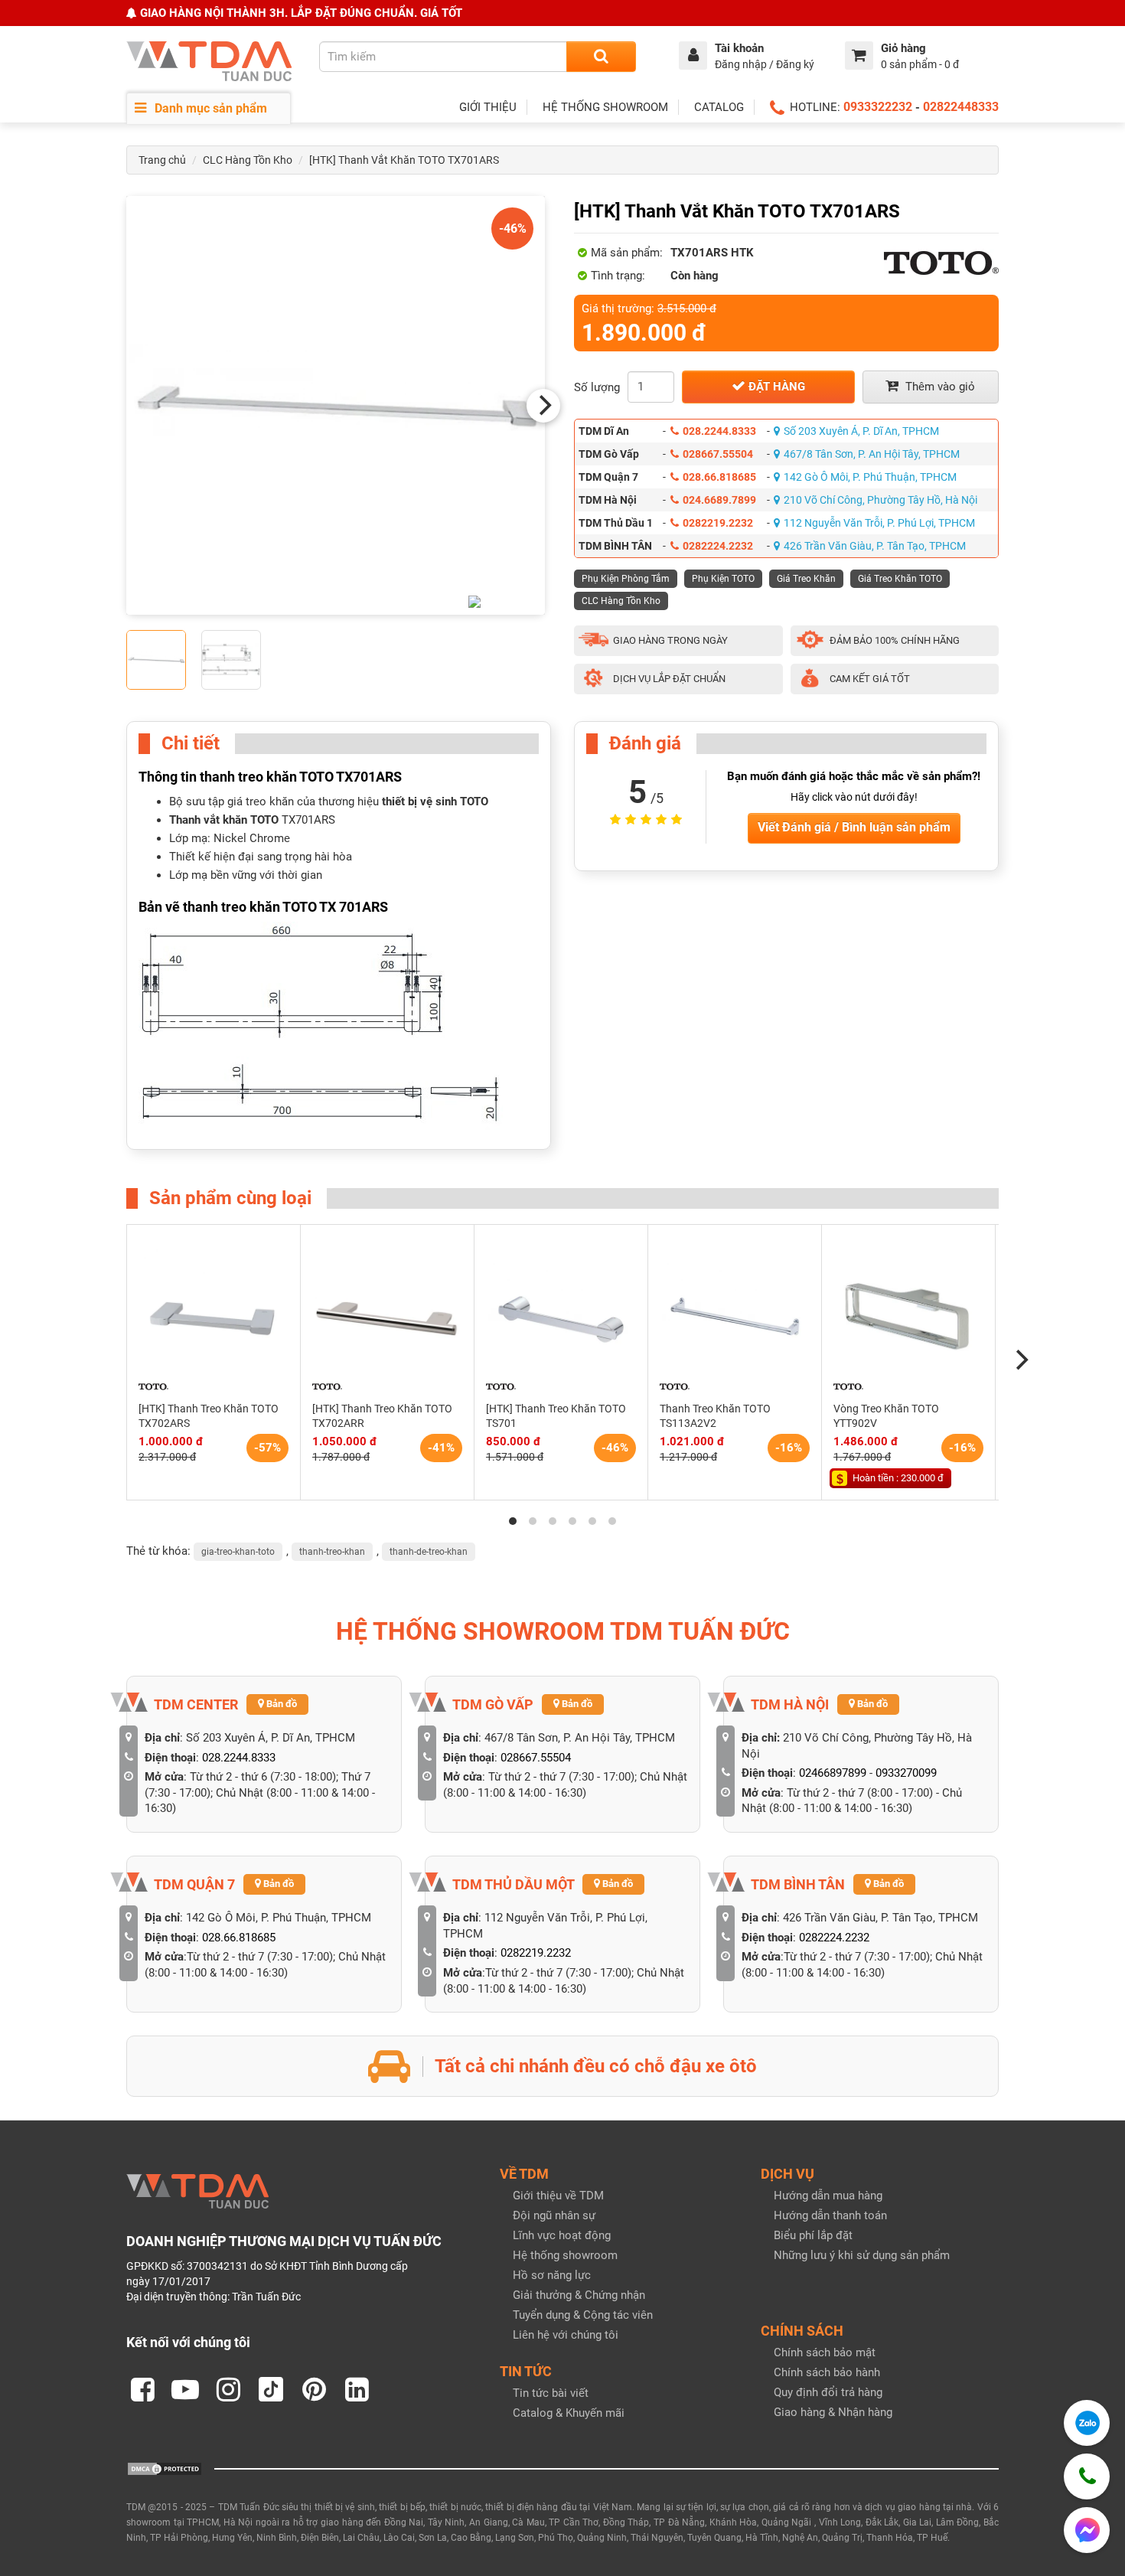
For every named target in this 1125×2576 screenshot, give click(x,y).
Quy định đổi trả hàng (828, 2392)
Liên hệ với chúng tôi (566, 2335)
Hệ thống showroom (565, 2255)
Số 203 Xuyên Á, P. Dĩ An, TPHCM (861, 431)
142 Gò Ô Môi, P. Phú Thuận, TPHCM (870, 477)
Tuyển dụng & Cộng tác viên (583, 2315)
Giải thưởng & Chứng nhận (579, 2295)
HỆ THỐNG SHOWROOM (605, 107)
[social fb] (142, 2389)
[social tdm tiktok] (271, 2389)
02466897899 (833, 1773)
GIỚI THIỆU (488, 107)
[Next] (543, 406)
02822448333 (961, 107)
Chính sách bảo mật (825, 2352)
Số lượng (597, 387)
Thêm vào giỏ (939, 387)
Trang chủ (162, 160)
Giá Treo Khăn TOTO (900, 579)
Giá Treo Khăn (806, 579)
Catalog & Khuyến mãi (569, 2413)
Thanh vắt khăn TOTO (224, 820)
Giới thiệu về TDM (558, 2196)
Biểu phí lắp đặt (813, 2235)
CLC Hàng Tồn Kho (248, 160)
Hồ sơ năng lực (552, 2275)
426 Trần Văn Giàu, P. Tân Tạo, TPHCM (875, 546)
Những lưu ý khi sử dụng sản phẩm (862, 2255)
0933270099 (906, 1773)
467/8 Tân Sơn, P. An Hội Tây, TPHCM (872, 454)
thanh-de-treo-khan (429, 1552)
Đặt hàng (775, 387)
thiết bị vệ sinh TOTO (435, 802)
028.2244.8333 (719, 431)
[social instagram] (228, 2389)
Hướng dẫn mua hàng (828, 2196)
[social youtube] (185, 2389)
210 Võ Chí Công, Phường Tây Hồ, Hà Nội (880, 500)
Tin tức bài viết (551, 2393)
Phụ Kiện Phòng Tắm (626, 579)
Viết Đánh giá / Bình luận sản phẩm (854, 827)
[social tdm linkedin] (357, 2389)
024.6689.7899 (719, 500)
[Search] (601, 57)
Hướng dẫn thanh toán (830, 2215)
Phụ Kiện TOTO (723, 579)
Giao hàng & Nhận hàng (833, 2412)
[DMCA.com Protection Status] (165, 2468)
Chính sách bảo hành (827, 2372)
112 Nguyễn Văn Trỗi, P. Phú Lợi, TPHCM (879, 523)
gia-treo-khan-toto (238, 1552)
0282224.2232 (718, 546)
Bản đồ (280, 1704)
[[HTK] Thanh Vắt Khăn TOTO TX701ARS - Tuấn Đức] (336, 405)
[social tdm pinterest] (314, 2389)
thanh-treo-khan (332, 1552)
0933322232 (878, 107)
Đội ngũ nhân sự (554, 2215)
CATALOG (719, 107)
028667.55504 (718, 454)
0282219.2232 (718, 523)
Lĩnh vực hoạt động (562, 2235)
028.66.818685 (719, 477)
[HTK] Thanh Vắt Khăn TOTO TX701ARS (404, 160)
